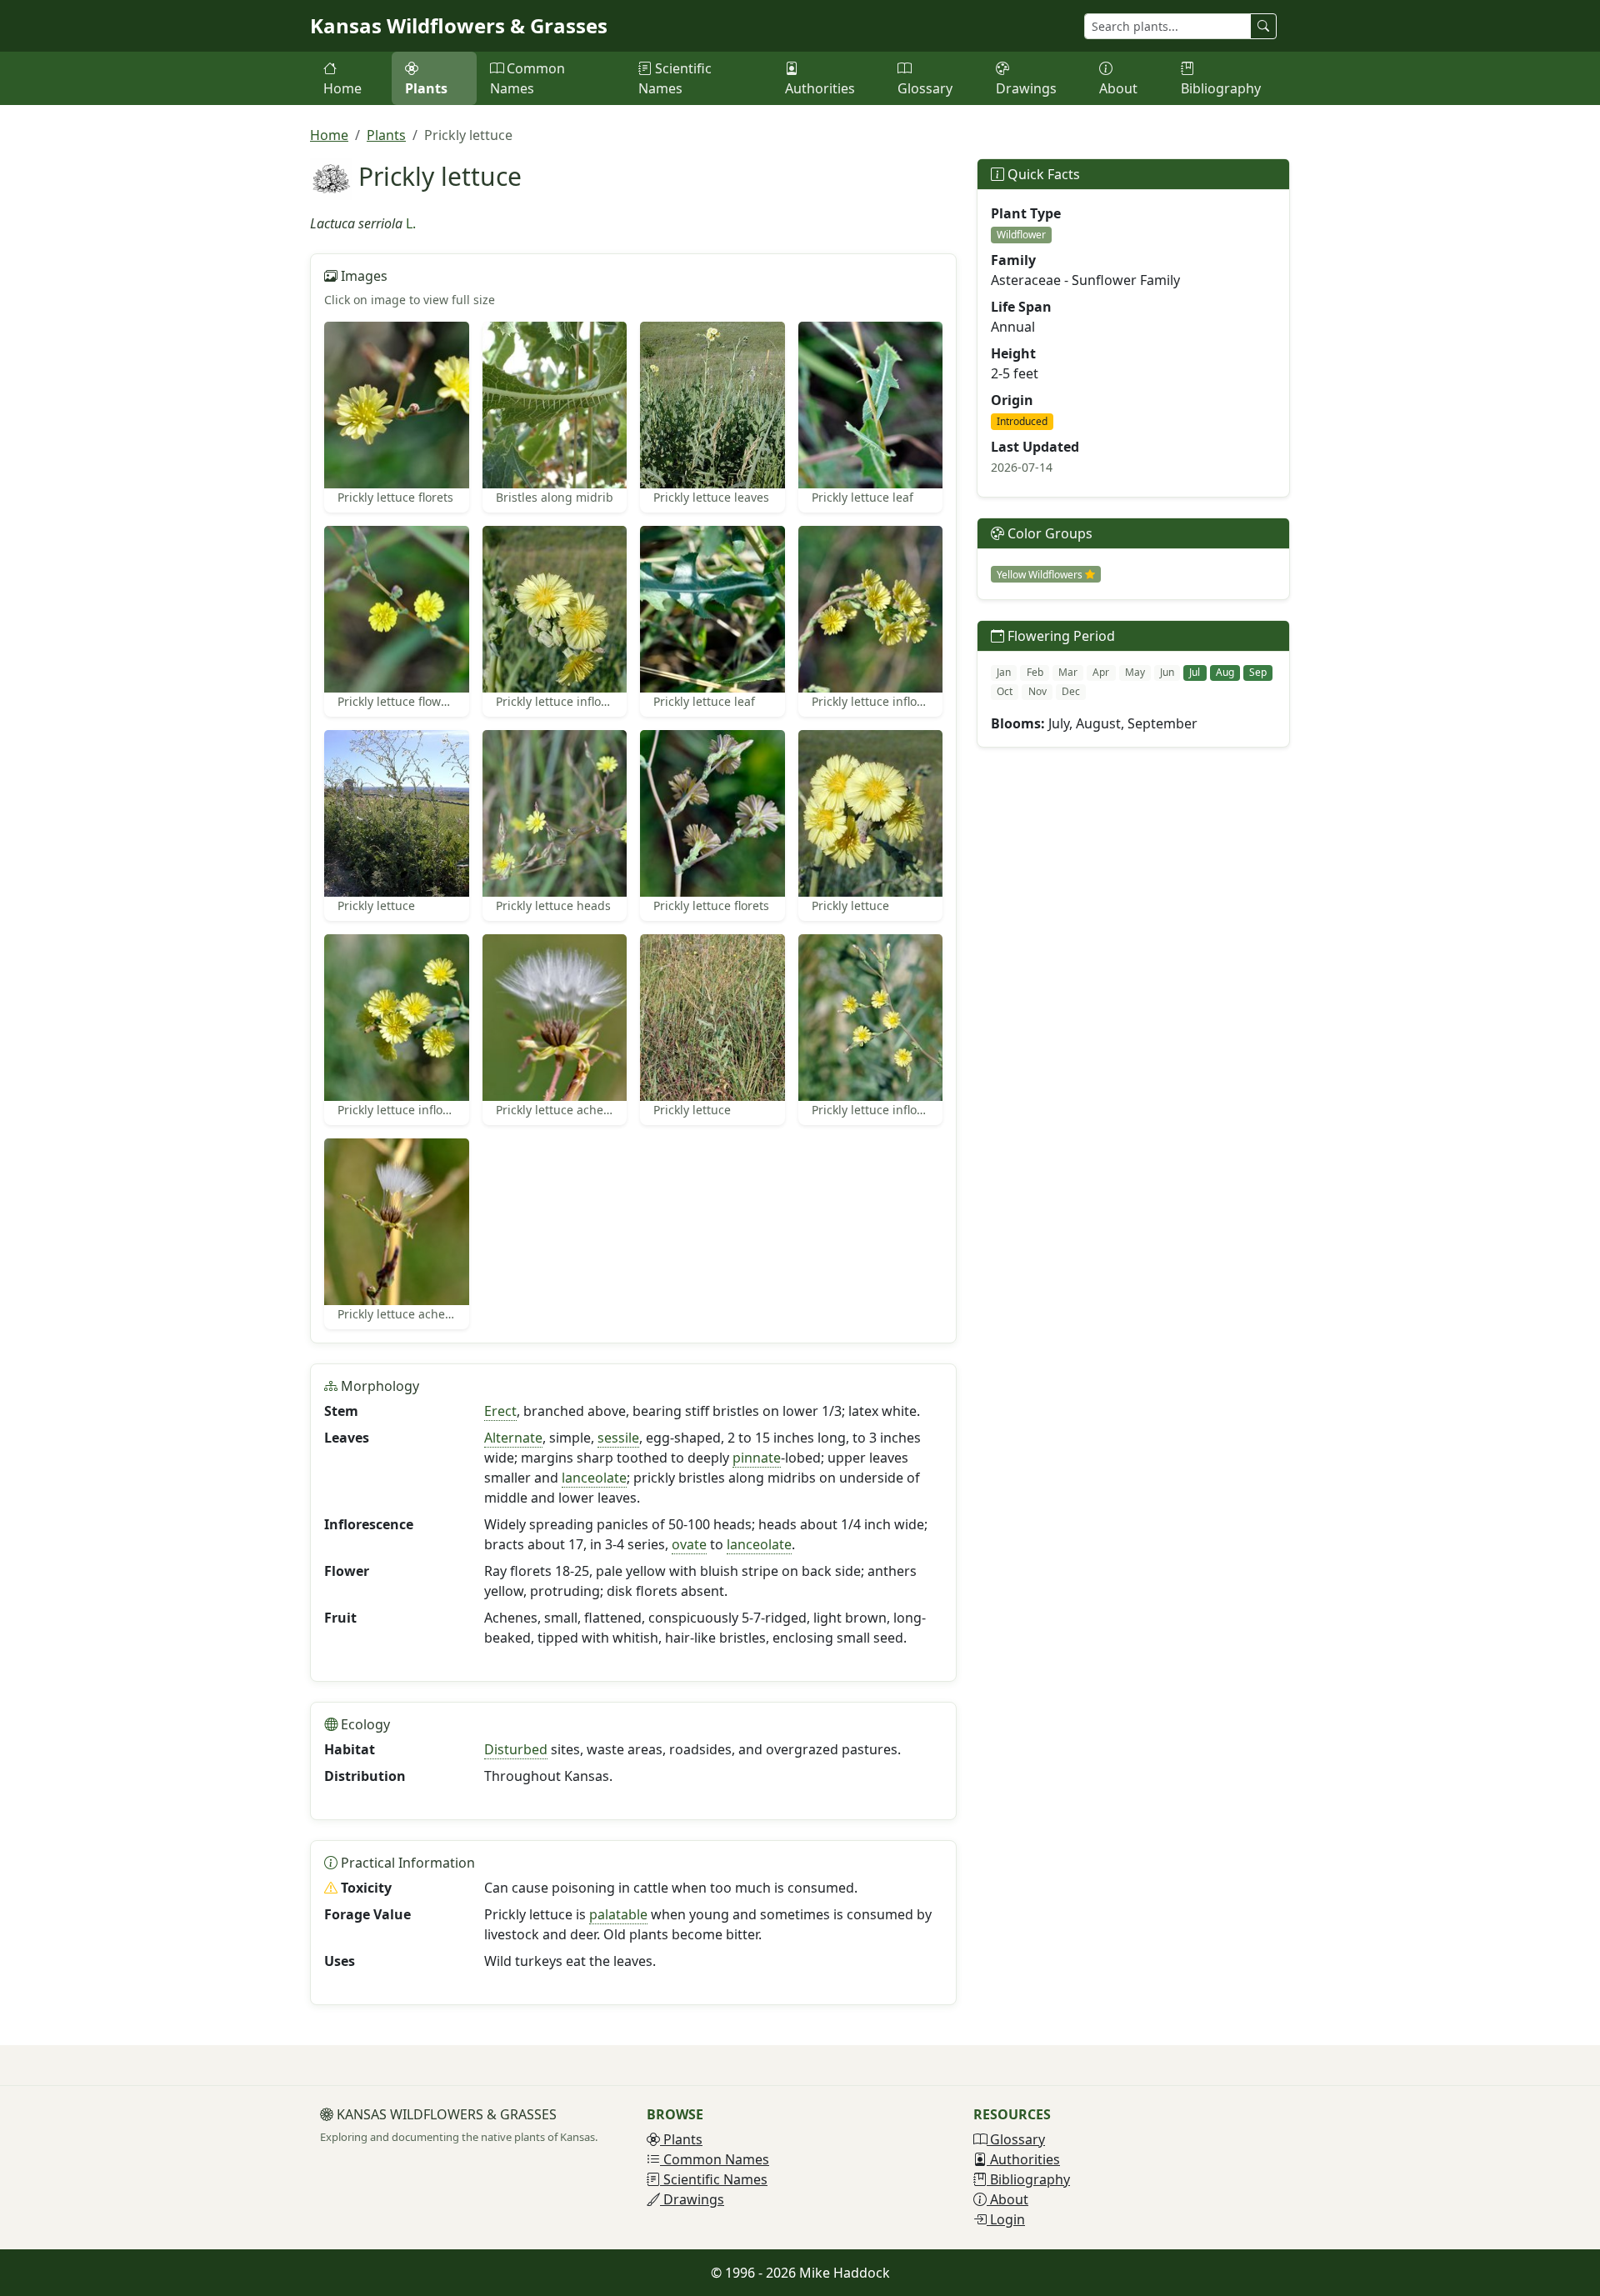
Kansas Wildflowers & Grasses (459, 25)
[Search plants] (1263, 26)
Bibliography (1221, 88)
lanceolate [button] (594, 1478)
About (1118, 88)
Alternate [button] (513, 1438)
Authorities (820, 88)
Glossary (925, 88)
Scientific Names (675, 78)
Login (1006, 2219)
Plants (426, 88)
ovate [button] (689, 1544)
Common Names (527, 78)
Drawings (1026, 88)
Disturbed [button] (516, 1749)
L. (411, 223)
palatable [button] (618, 1914)
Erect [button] (500, 1411)
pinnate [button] (757, 1458)
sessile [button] (618, 1438)
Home (342, 88)
